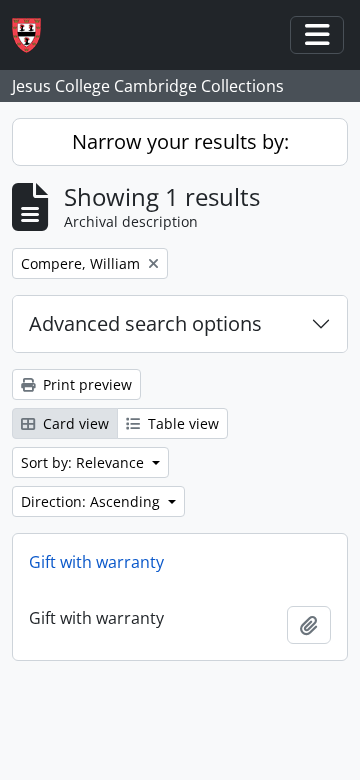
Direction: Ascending (92, 501)
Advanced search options (145, 323)
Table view (181, 423)
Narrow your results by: (180, 141)
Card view (74, 423)
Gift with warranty (96, 562)
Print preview (85, 384)
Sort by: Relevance (84, 462)
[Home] (34, 35)
